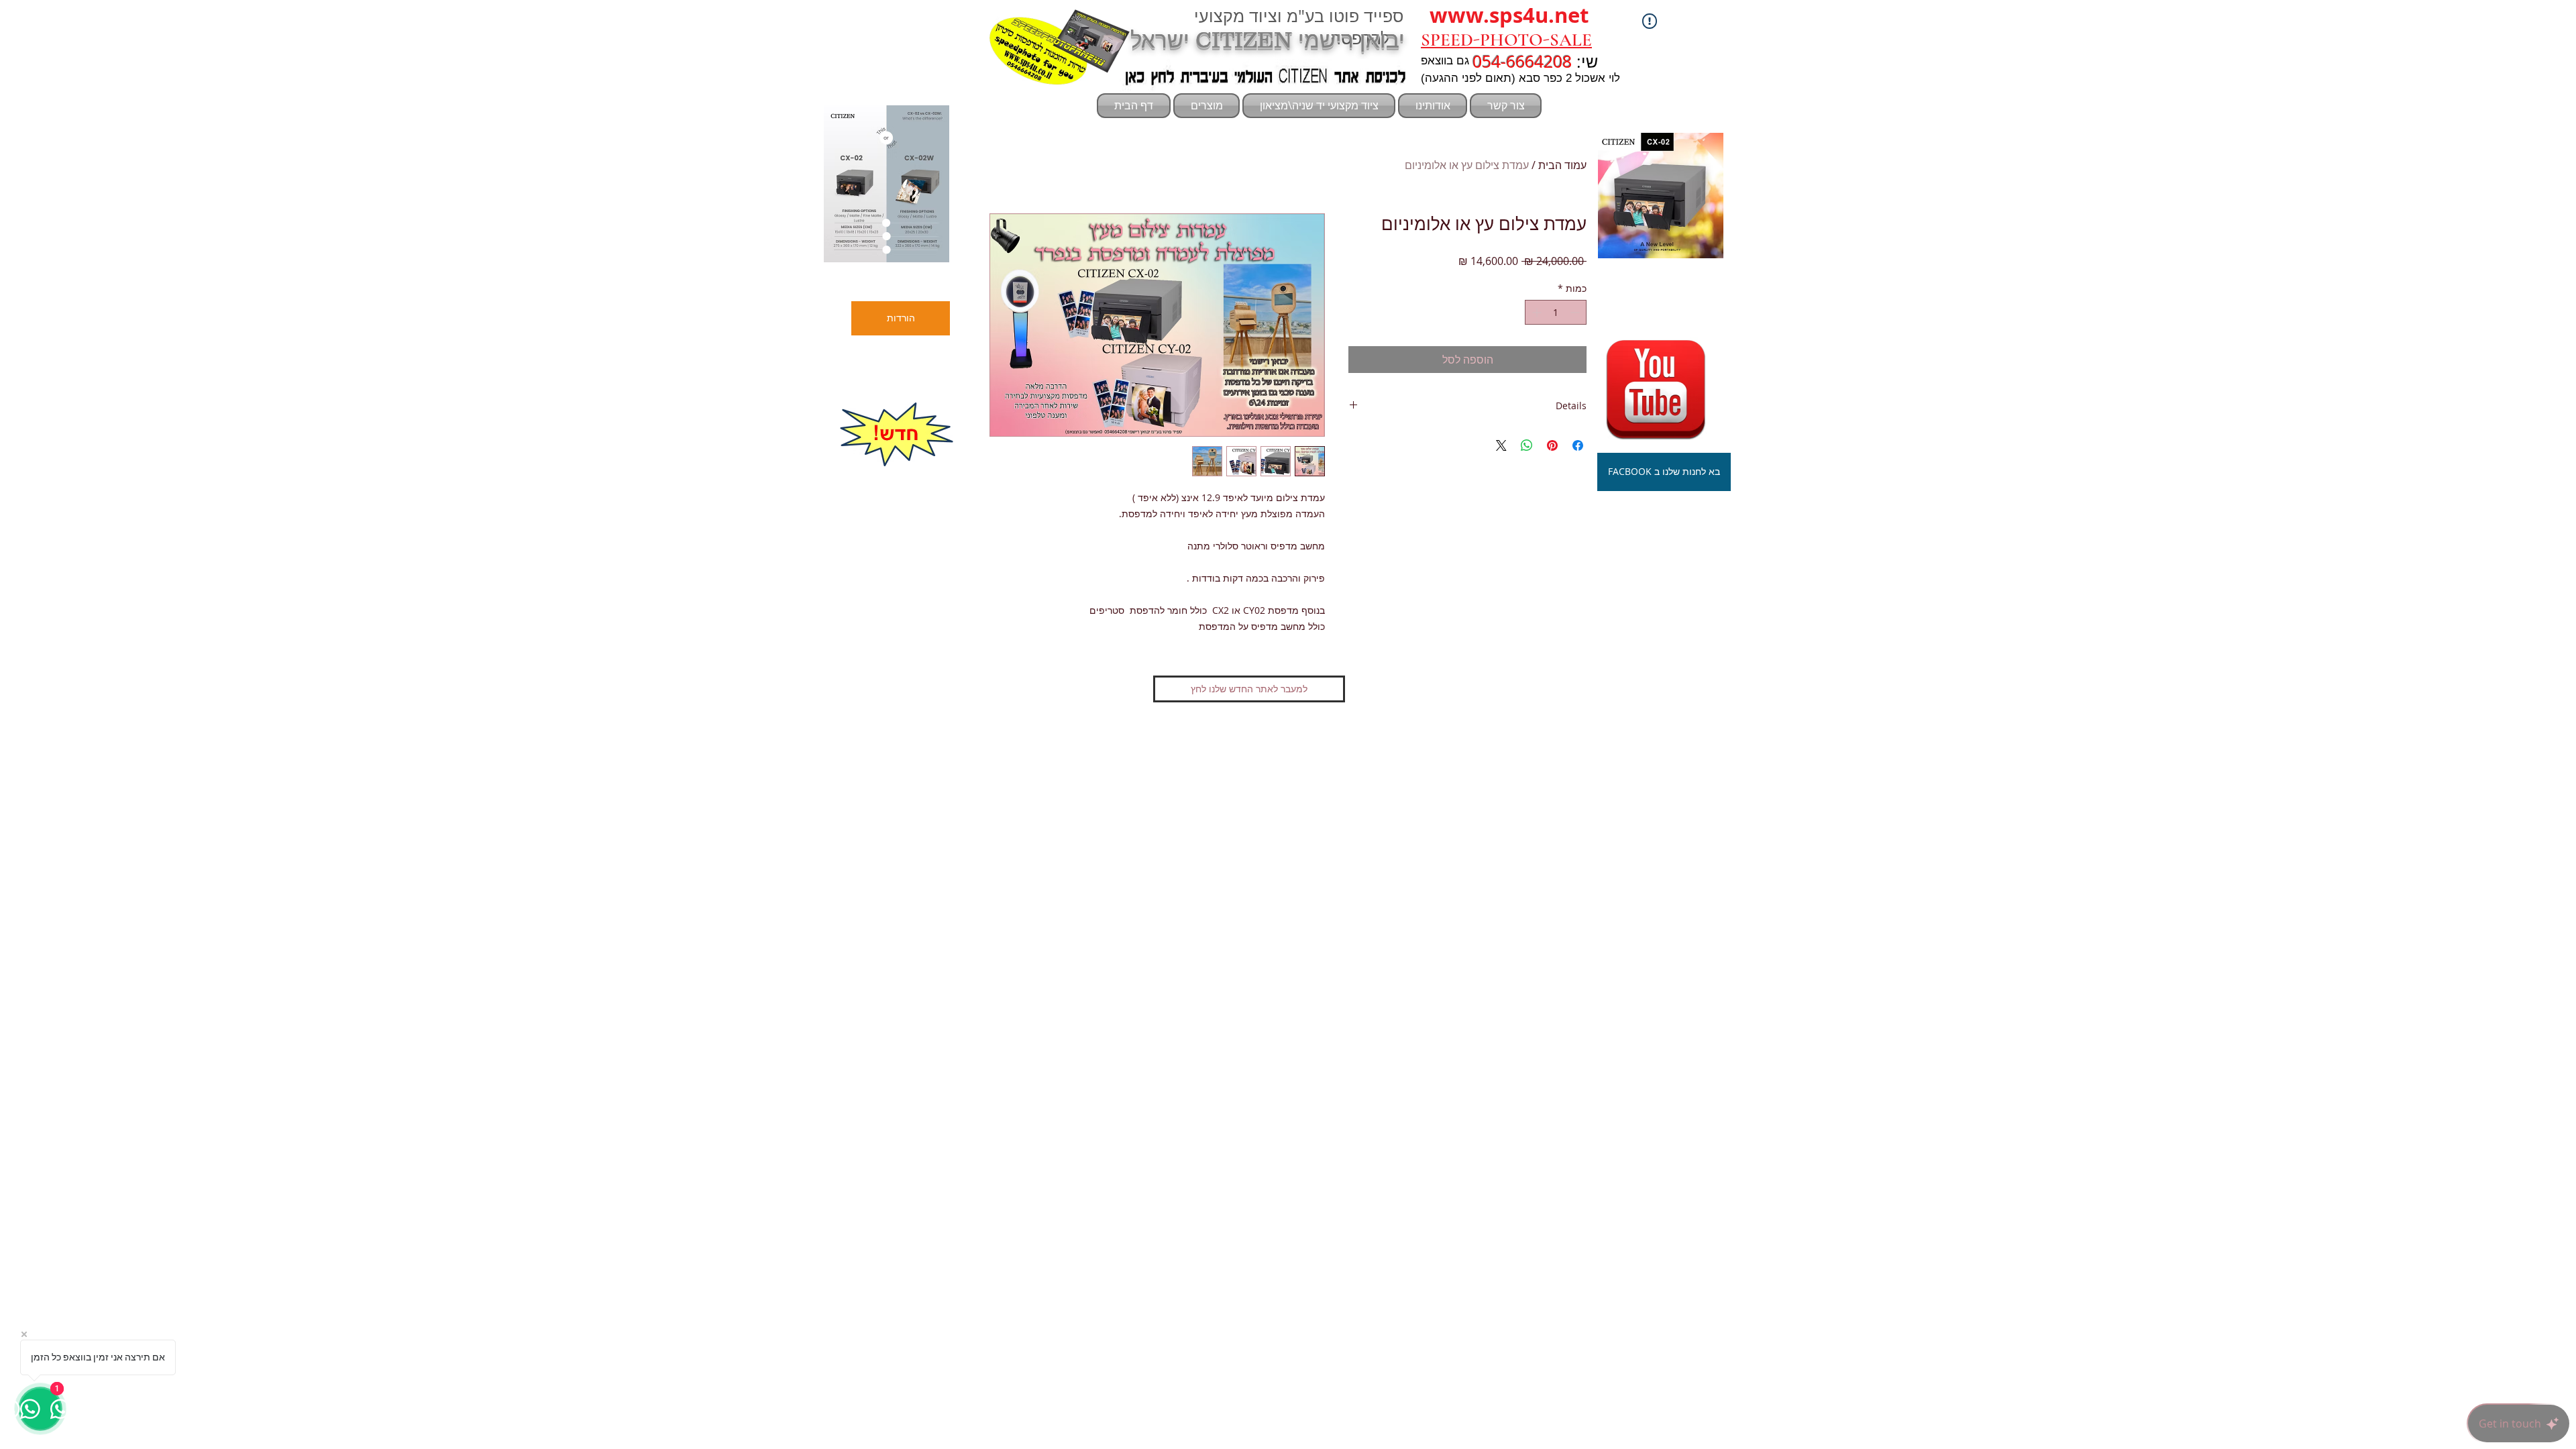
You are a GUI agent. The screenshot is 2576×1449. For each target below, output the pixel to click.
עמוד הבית (1562, 165)
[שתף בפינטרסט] (1552, 445)
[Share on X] (1501, 445)
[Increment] (1535, 312)
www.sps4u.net (1509, 15)
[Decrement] (1576, 312)
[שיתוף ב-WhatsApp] (1527, 445)
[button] (887, 184)
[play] (916, 251)
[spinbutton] (1556, 312)
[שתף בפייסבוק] (1578, 445)
